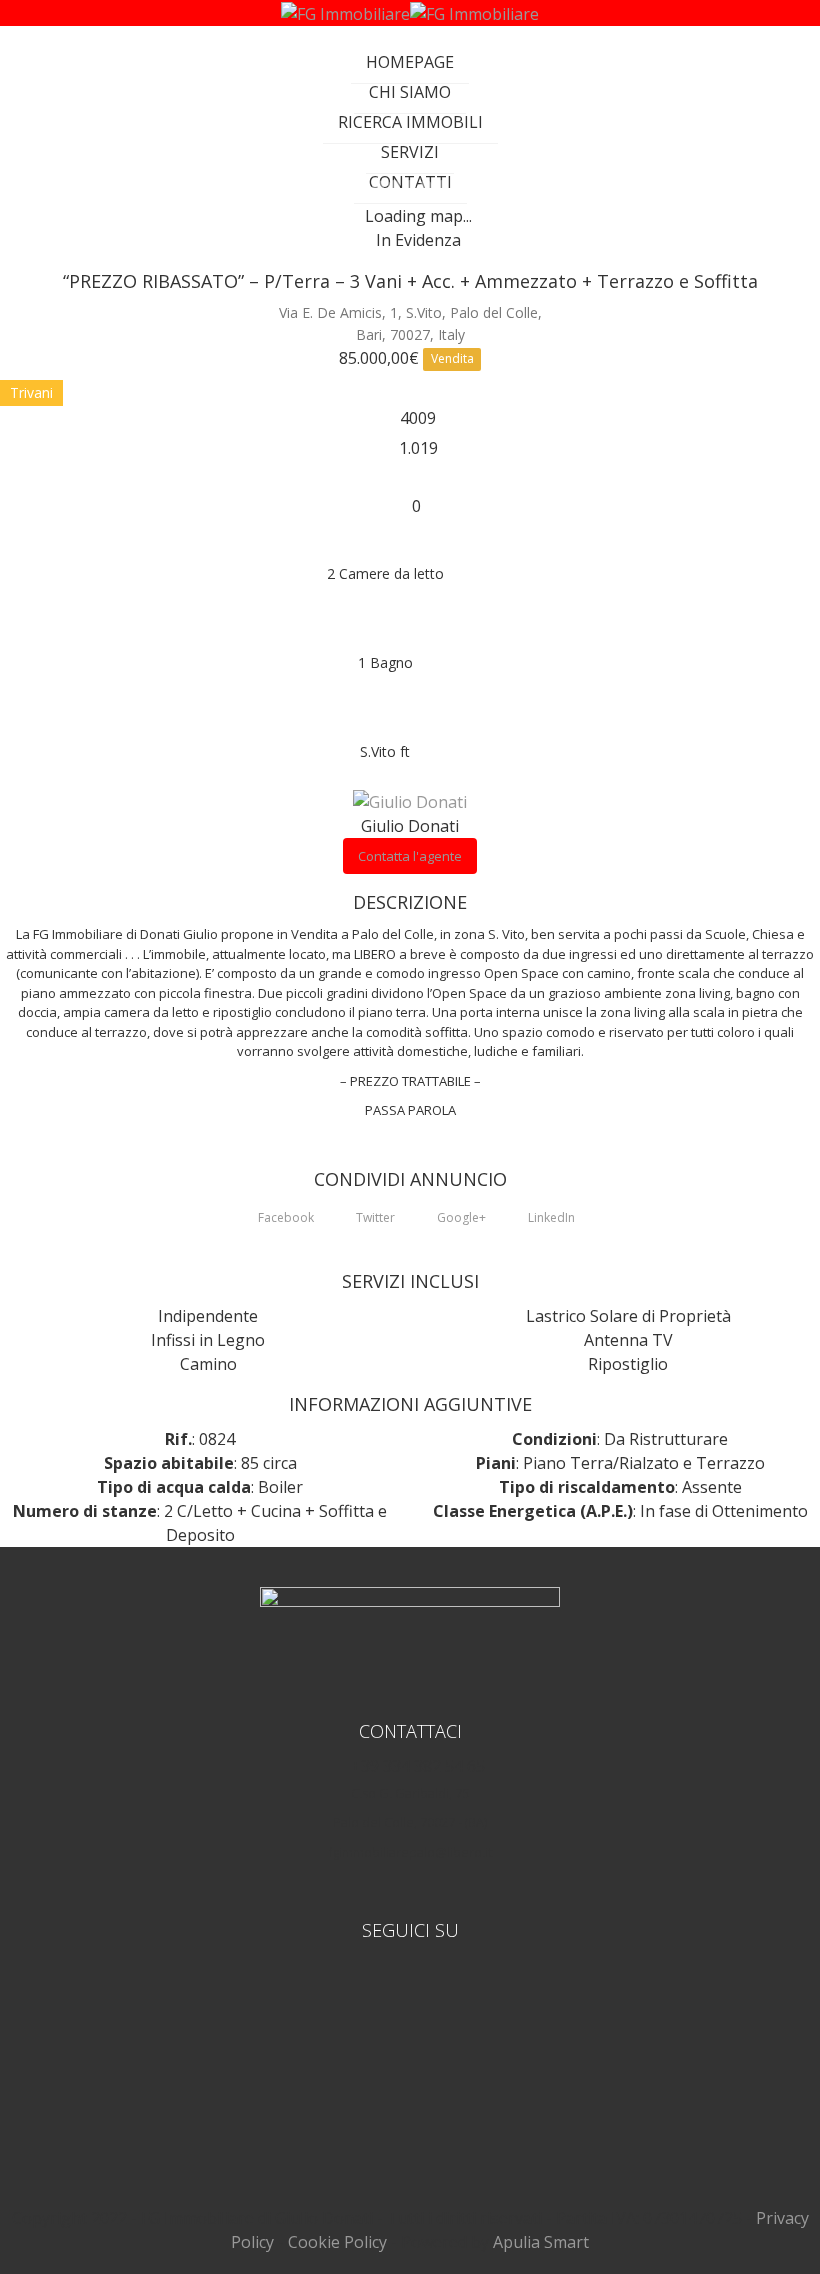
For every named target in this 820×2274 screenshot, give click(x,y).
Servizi (410, 152)
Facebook (284, 1217)
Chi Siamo (410, 92)
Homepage (410, 62)
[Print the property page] (410, 482)
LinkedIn (550, 1217)
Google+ (460, 1217)
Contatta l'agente (410, 856)
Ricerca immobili (410, 122)
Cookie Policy (337, 2242)
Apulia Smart (541, 2242)
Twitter (374, 1217)
